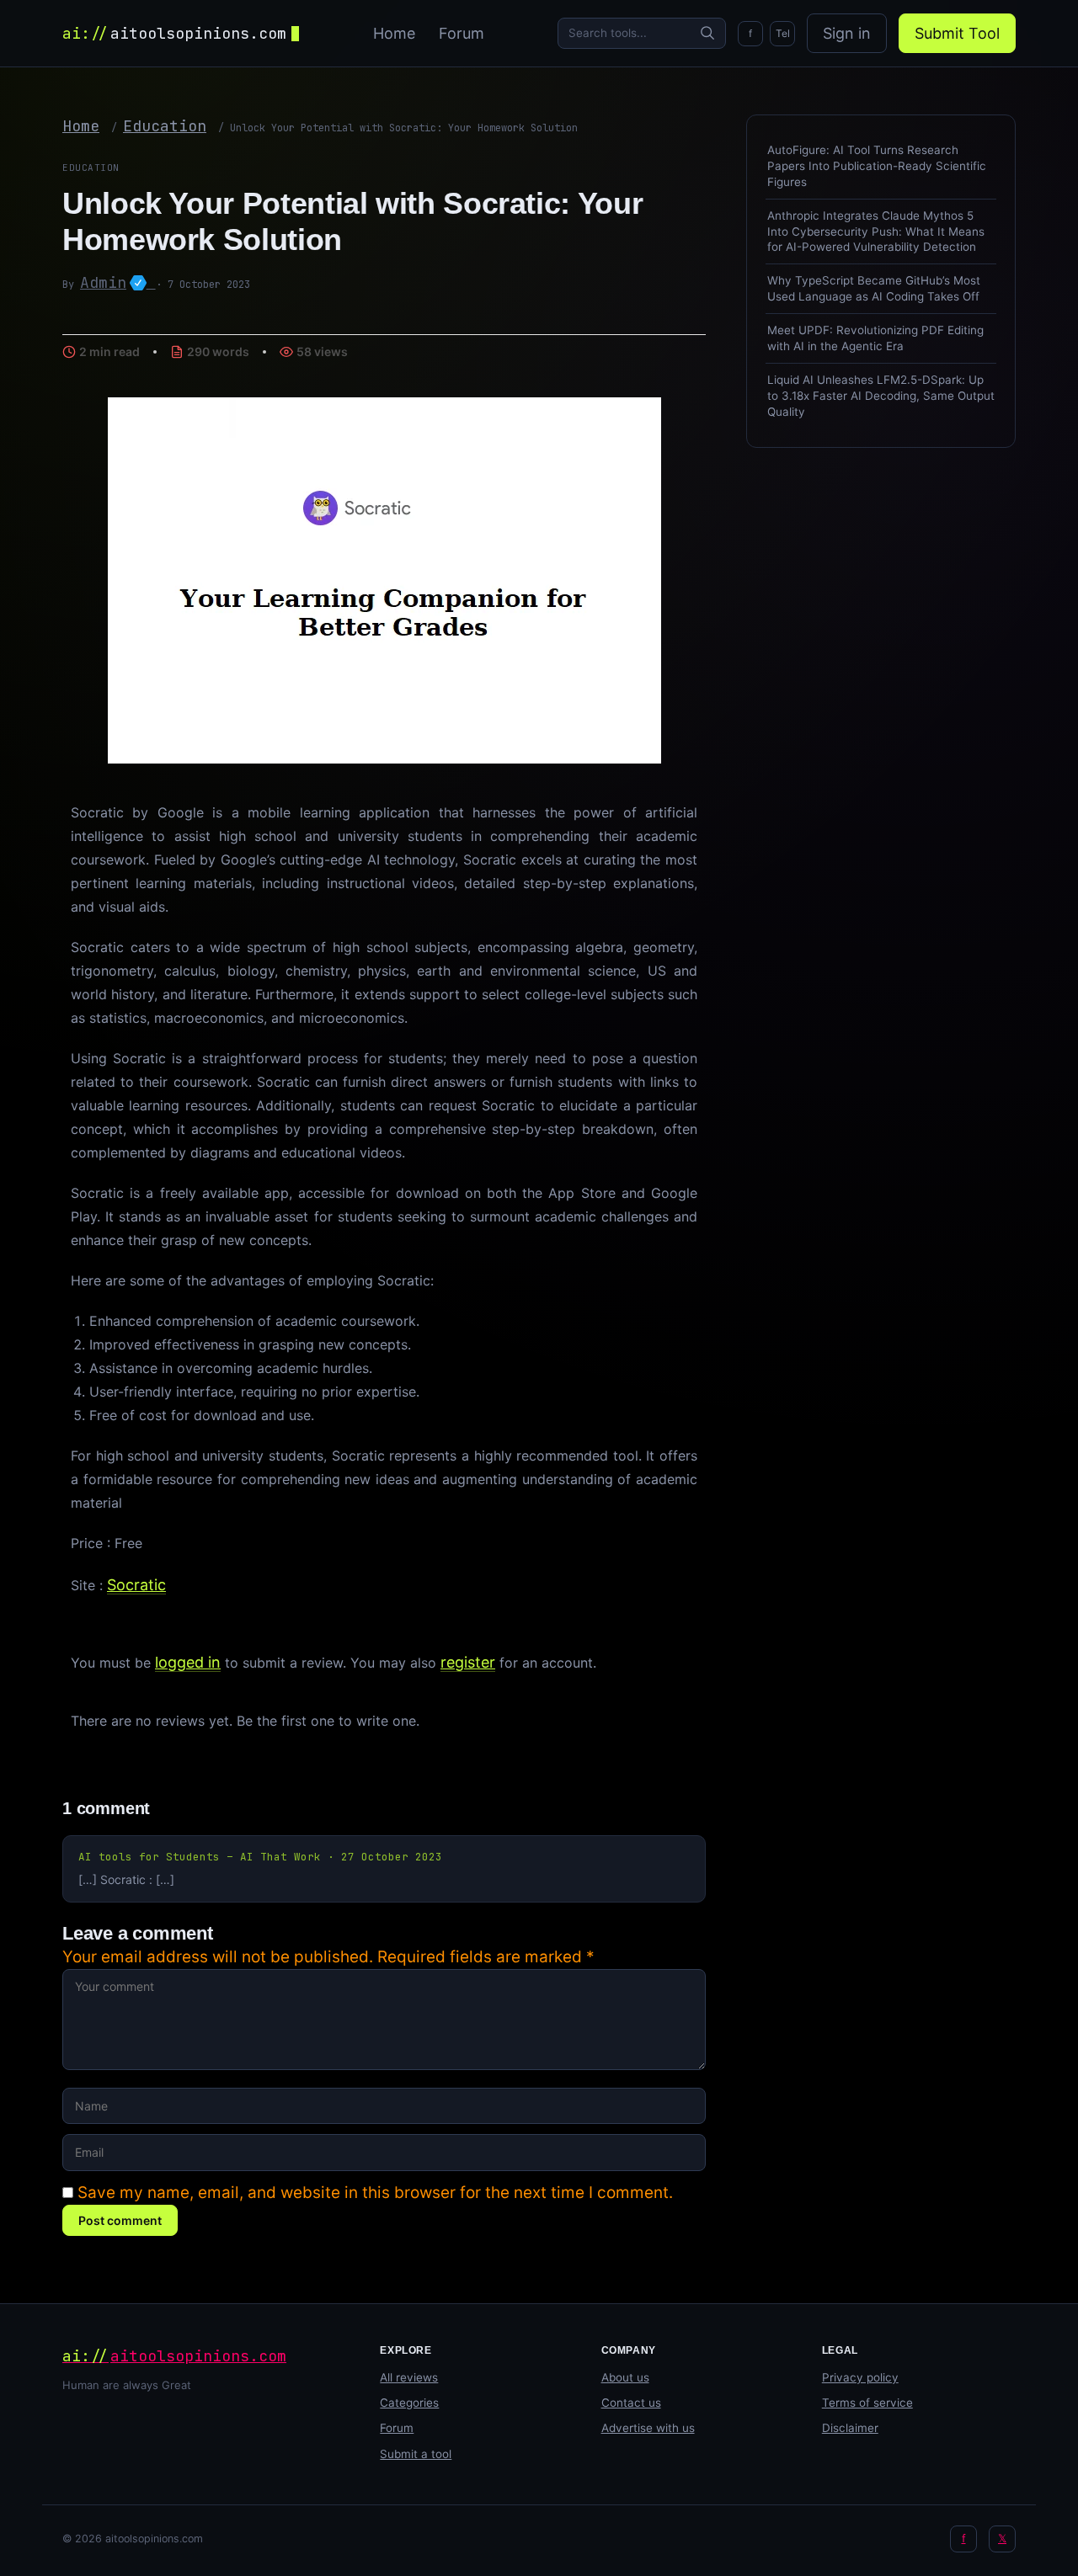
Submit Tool (957, 33)
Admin (118, 282)
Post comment (120, 2220)
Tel (783, 33)
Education (165, 126)
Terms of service (867, 2403)
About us (625, 2377)
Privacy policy (860, 2377)
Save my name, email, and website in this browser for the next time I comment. (375, 2193)
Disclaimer (850, 2428)
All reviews (409, 2377)
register (468, 1662)
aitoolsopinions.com (174, 33)
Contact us (631, 2403)
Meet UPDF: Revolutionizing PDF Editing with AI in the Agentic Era (875, 338)
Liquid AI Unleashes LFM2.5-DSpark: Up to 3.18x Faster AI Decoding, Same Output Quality (881, 396)
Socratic (136, 1585)
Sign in (847, 33)
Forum (462, 33)
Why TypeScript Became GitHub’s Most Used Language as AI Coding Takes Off (874, 288)
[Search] (707, 33)
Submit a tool (416, 2454)
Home (394, 33)
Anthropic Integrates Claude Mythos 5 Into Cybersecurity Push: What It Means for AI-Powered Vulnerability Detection (876, 232)
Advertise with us (648, 2428)
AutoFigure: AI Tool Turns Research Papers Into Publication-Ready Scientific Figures (877, 166)
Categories (409, 2403)
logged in (188, 1662)
